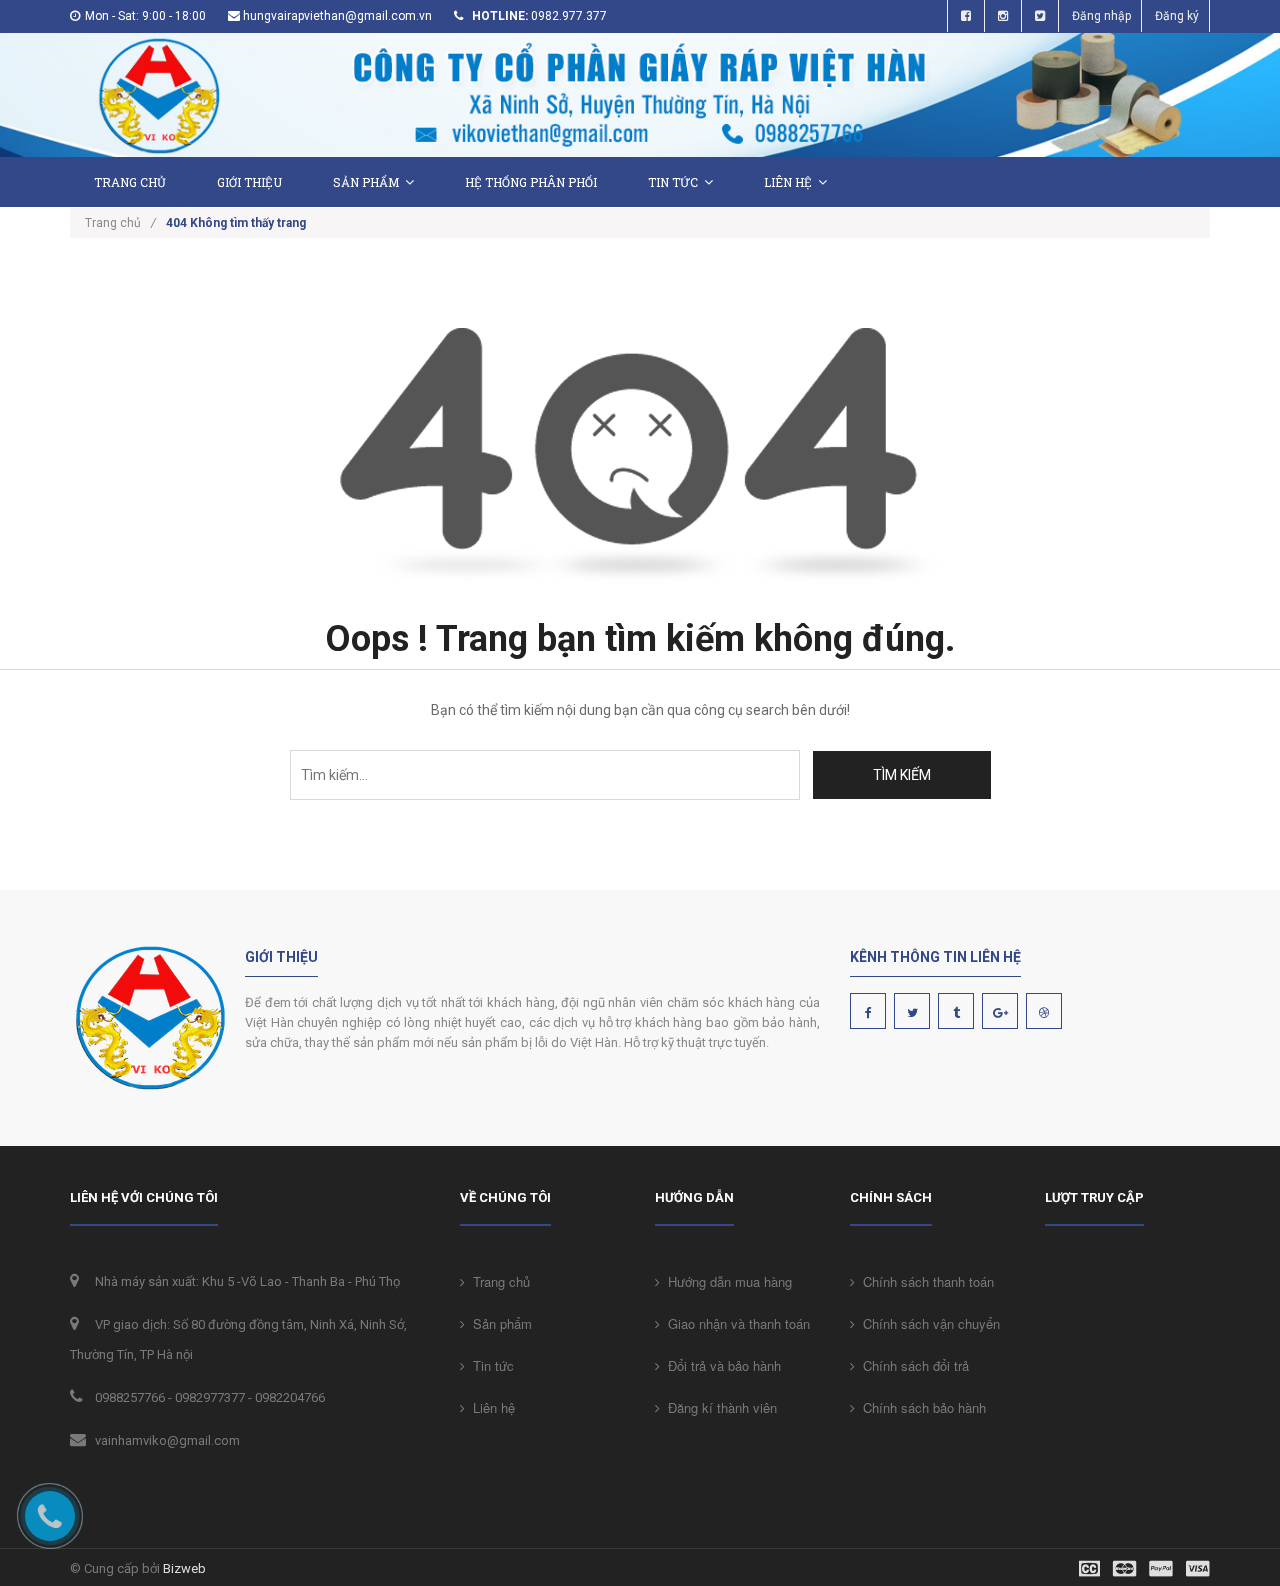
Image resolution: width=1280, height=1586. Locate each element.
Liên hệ (788, 182)
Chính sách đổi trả (912, 1365)
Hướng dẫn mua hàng (726, 1281)
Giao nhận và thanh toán (735, 1323)
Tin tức (673, 182)
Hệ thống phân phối (531, 182)
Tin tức (489, 1365)
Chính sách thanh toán (924, 1281)
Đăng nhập (1101, 16)
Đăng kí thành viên (718, 1407)
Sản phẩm (366, 182)
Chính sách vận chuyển (927, 1323)
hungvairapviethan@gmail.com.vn (337, 16)
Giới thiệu (249, 182)
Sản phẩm (498, 1323)
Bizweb (184, 1568)
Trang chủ (130, 182)
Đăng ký (1177, 16)
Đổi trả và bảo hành (720, 1365)
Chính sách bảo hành (920, 1407)
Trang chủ (497, 1281)
